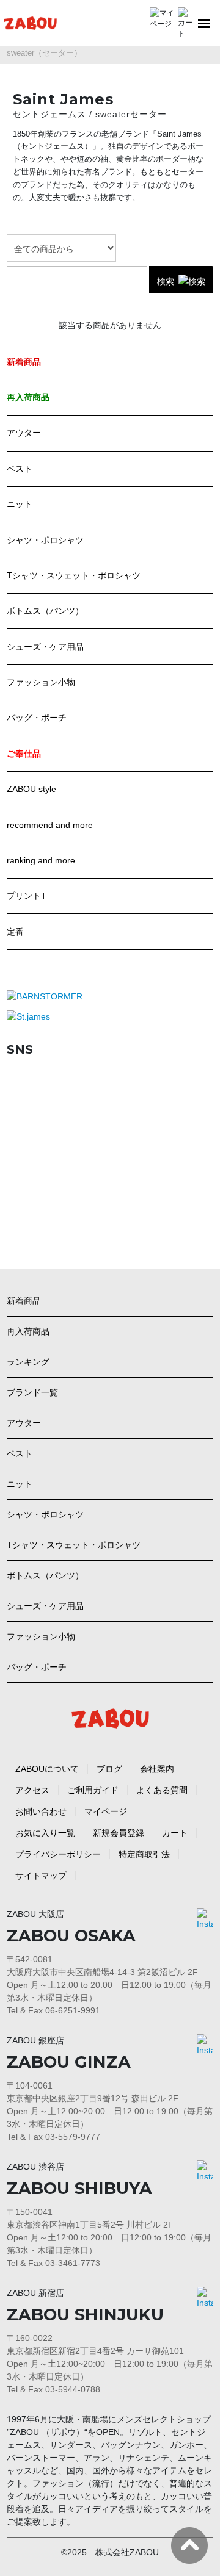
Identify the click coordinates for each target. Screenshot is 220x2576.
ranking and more (41, 860)
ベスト (20, 469)
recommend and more (50, 825)
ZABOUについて (47, 1769)
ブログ (109, 1769)
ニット (20, 504)
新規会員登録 (119, 1833)
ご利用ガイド (93, 1790)
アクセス (32, 1790)
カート (175, 1833)
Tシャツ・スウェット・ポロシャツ (74, 575)
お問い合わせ (41, 1811)
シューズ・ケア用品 (45, 647)
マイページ (106, 1811)
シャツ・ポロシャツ (45, 540)
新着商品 (24, 1301)
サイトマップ (41, 1876)
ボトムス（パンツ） (45, 611)
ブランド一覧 (32, 1392)
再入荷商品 (28, 1331)
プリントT (27, 896)
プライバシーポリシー (58, 1854)
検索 (166, 281)
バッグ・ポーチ (37, 718)
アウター (24, 433)
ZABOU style (31, 789)
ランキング (28, 1362)
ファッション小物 (41, 682)
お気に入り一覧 (45, 1833)
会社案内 (157, 1769)
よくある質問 (162, 1790)
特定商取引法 (144, 1854)
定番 (15, 932)
